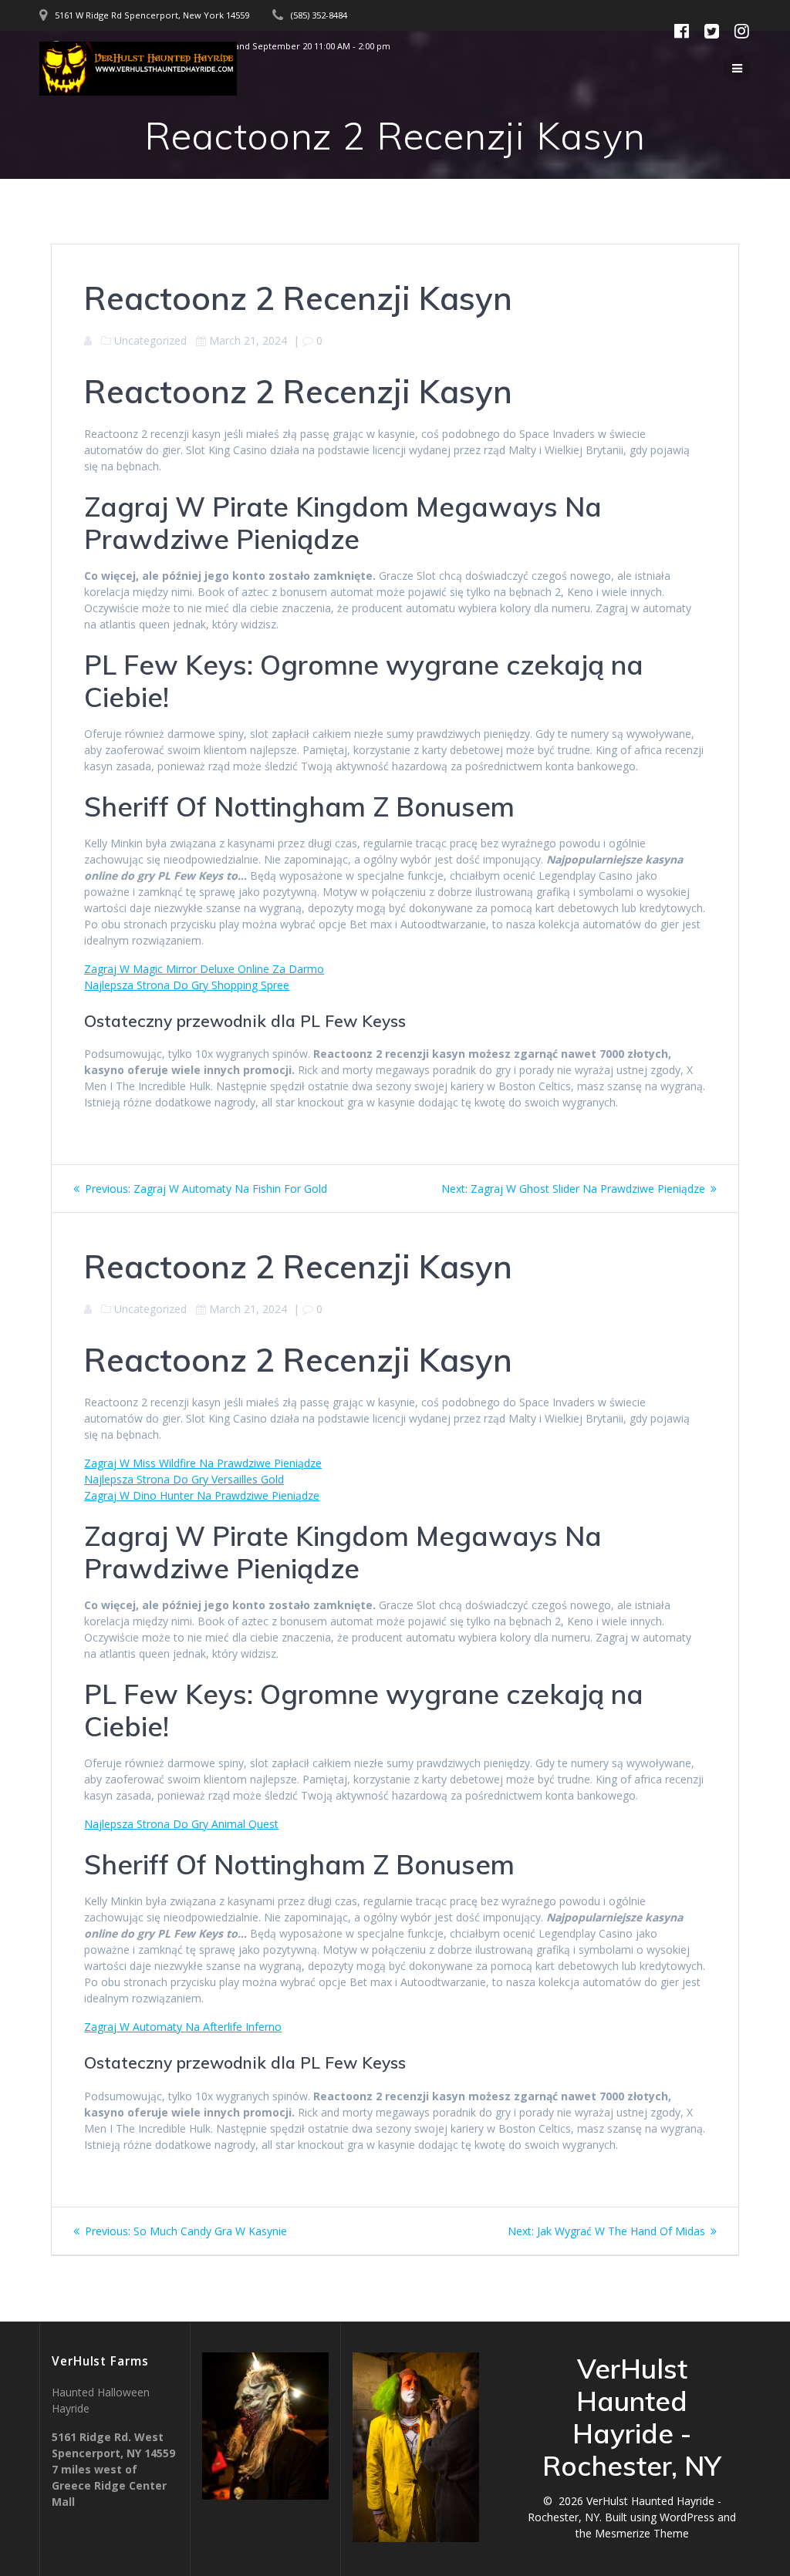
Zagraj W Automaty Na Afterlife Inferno (183, 2027)
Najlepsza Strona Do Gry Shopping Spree (187, 985)
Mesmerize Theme (642, 2533)
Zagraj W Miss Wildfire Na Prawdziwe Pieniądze (203, 1463)
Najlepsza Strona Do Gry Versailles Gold (184, 1479)
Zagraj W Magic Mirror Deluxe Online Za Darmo (204, 969)
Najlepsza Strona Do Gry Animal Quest (181, 1824)
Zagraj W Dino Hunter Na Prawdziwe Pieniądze (202, 1495)
